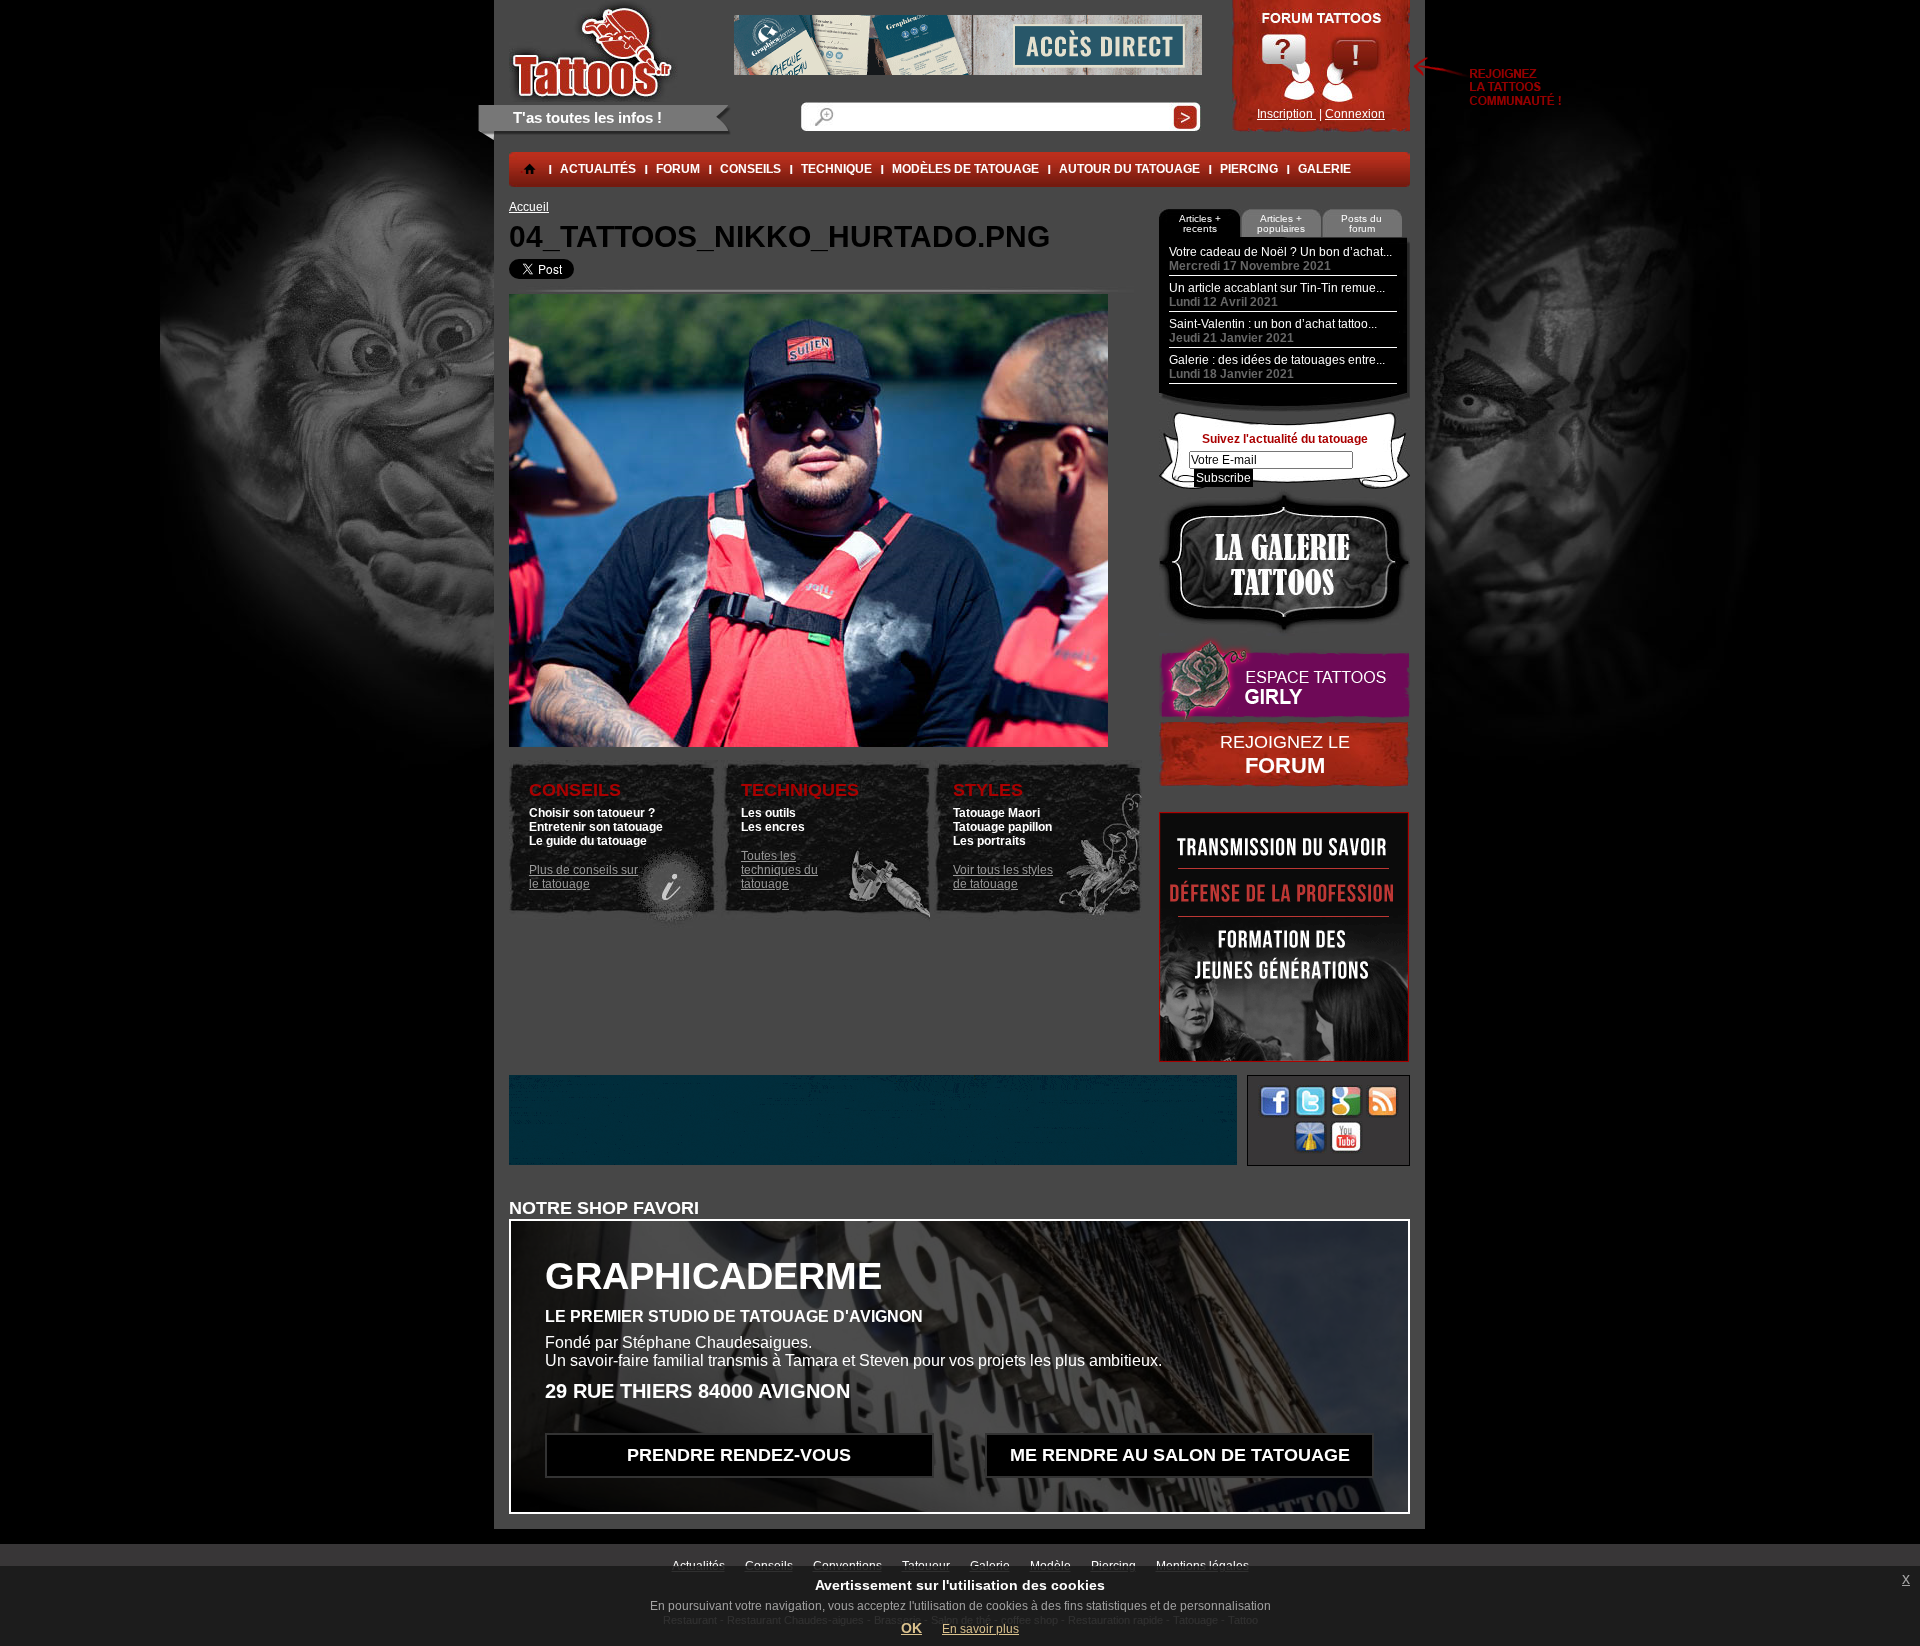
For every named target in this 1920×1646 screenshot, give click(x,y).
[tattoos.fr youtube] (1346, 1137)
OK (911, 1628)
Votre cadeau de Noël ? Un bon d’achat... (1280, 252)
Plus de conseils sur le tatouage (583, 877)
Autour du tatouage (1129, 169)
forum (678, 169)
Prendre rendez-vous (739, 1455)
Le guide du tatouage (588, 841)
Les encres (773, 827)
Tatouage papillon (1002, 827)
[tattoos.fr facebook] (1274, 1101)
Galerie (1324, 169)
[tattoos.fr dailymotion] (1310, 1137)
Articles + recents (1200, 223)
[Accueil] (593, 51)
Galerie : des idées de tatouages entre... (1277, 360)
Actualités (598, 169)
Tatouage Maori (996, 813)
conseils (750, 169)
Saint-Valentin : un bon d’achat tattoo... (1273, 324)
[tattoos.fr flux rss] (1382, 1101)
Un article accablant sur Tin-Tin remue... (1277, 288)
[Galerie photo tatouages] (1284, 562)
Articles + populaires (1281, 223)
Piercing (1249, 169)
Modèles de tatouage (965, 169)
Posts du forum (1361, 223)
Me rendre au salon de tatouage (1180, 1455)
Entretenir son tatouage (596, 827)
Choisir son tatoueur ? (592, 813)
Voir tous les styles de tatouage (1003, 877)
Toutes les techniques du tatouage (779, 870)
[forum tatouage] (1321, 66)
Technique (836, 169)
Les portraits (989, 841)
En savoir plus (980, 1629)
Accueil (529, 207)
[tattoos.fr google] (1346, 1101)
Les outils (768, 813)
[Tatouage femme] (1284, 679)
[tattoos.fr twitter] (1310, 1101)
